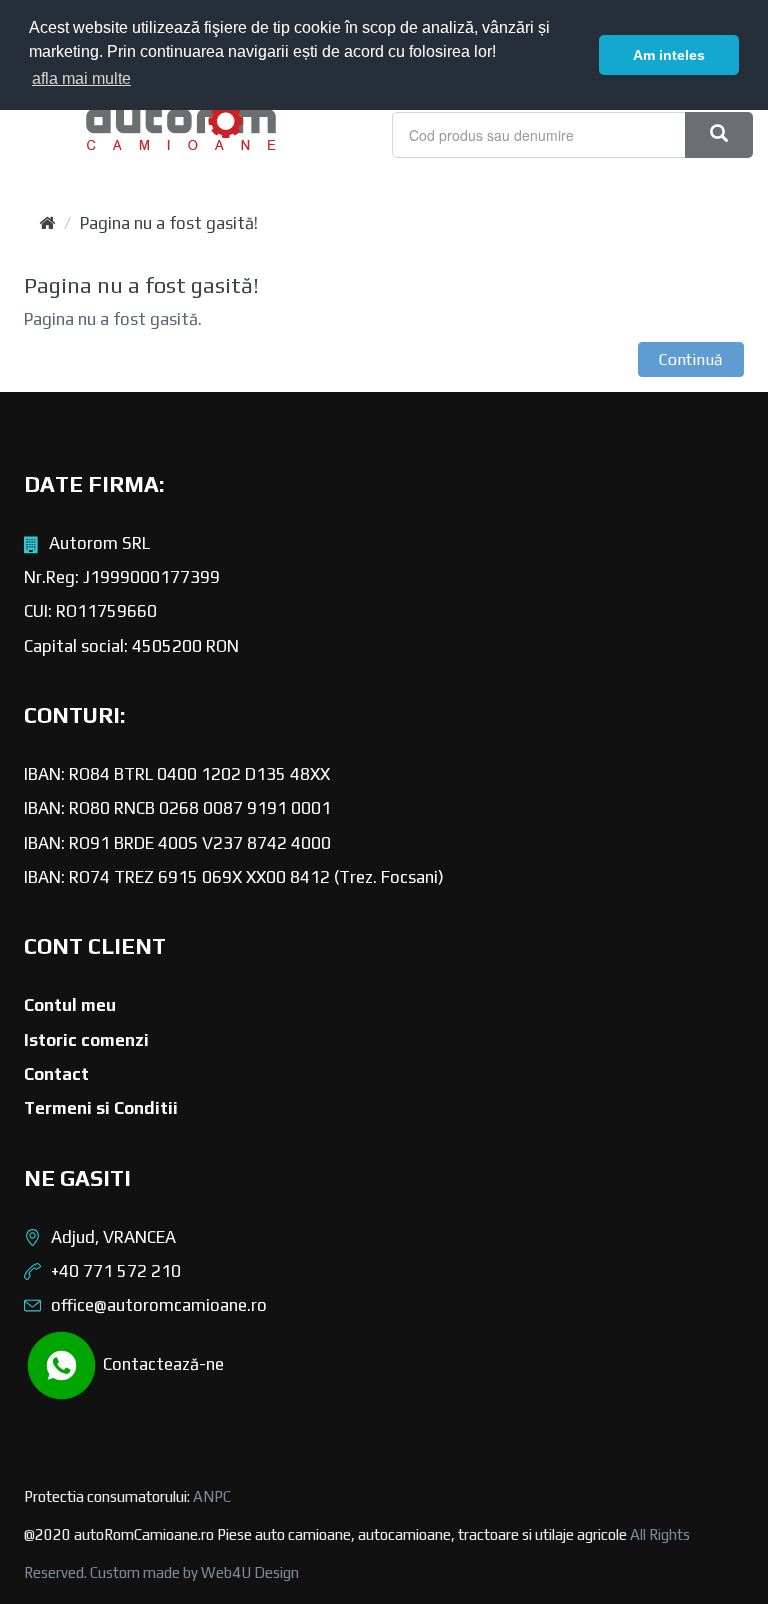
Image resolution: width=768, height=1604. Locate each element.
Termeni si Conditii (101, 1108)
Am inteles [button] (669, 55)
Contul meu (70, 1005)
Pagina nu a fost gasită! (169, 223)
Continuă (691, 359)
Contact (56, 1074)
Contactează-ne (161, 1363)
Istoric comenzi (86, 1040)
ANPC (212, 1496)
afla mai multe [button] (81, 78)
